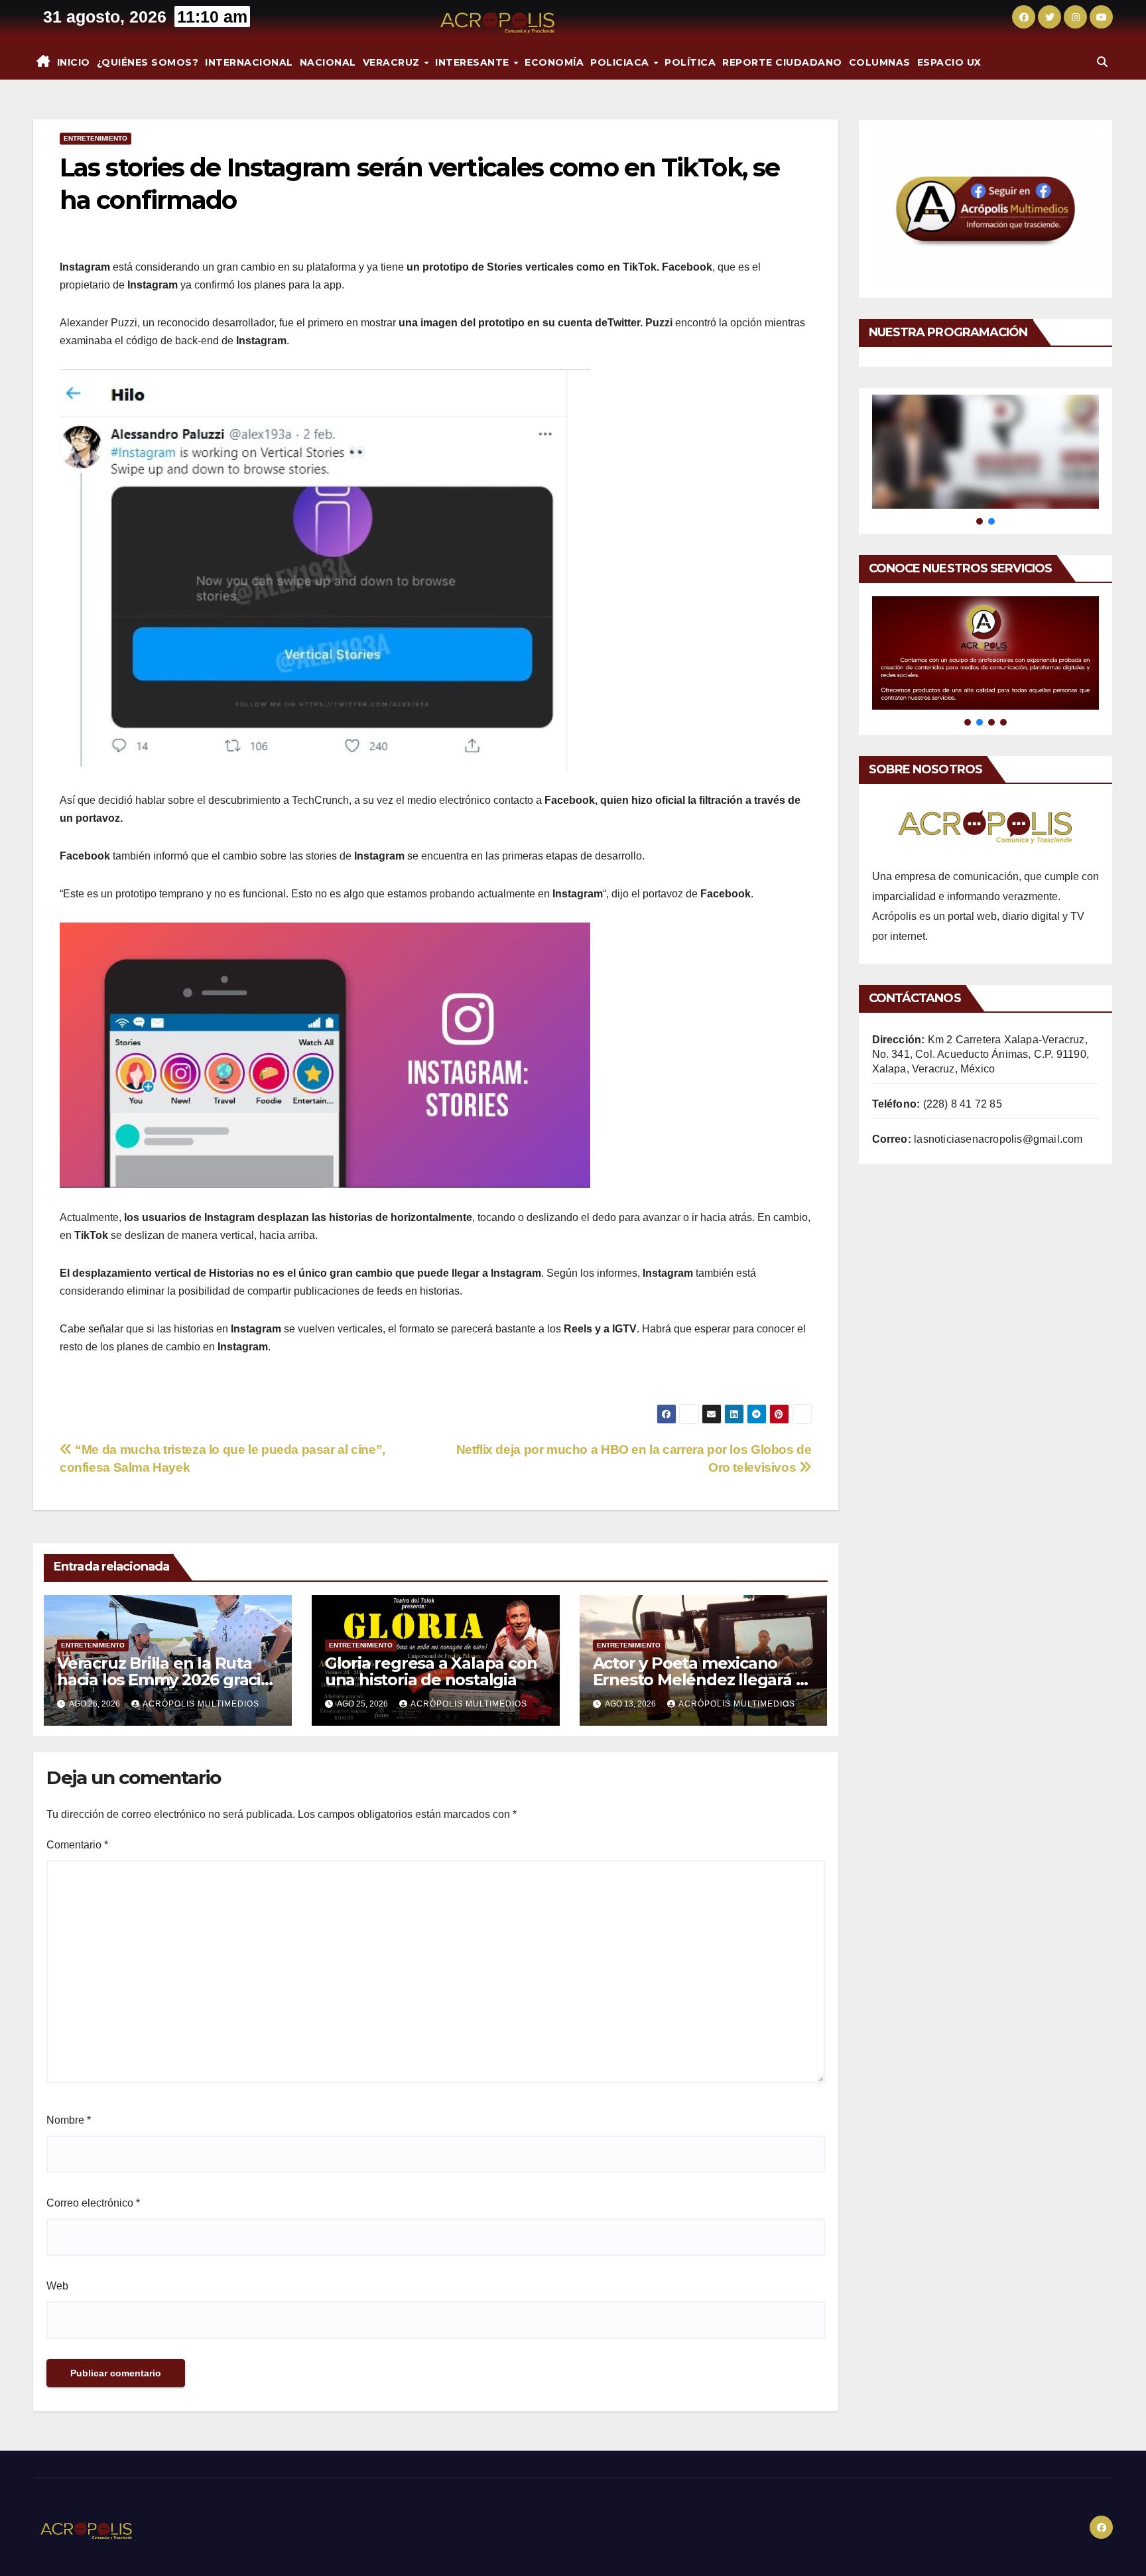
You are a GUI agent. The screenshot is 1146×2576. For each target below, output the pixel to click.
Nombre (69, 2120)
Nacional (328, 62)
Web (57, 2286)
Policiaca (621, 62)
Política (690, 62)
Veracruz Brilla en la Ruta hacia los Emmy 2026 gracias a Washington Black (167, 1680)
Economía (554, 62)
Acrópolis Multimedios (201, 1704)
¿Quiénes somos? (148, 62)
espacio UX (949, 62)
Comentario (77, 1845)
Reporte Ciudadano (782, 62)
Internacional (249, 62)
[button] (1102, 62)
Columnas (880, 62)
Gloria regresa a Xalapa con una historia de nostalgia (431, 1671)
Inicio (74, 62)
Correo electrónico (93, 2203)
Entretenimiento (95, 138)
